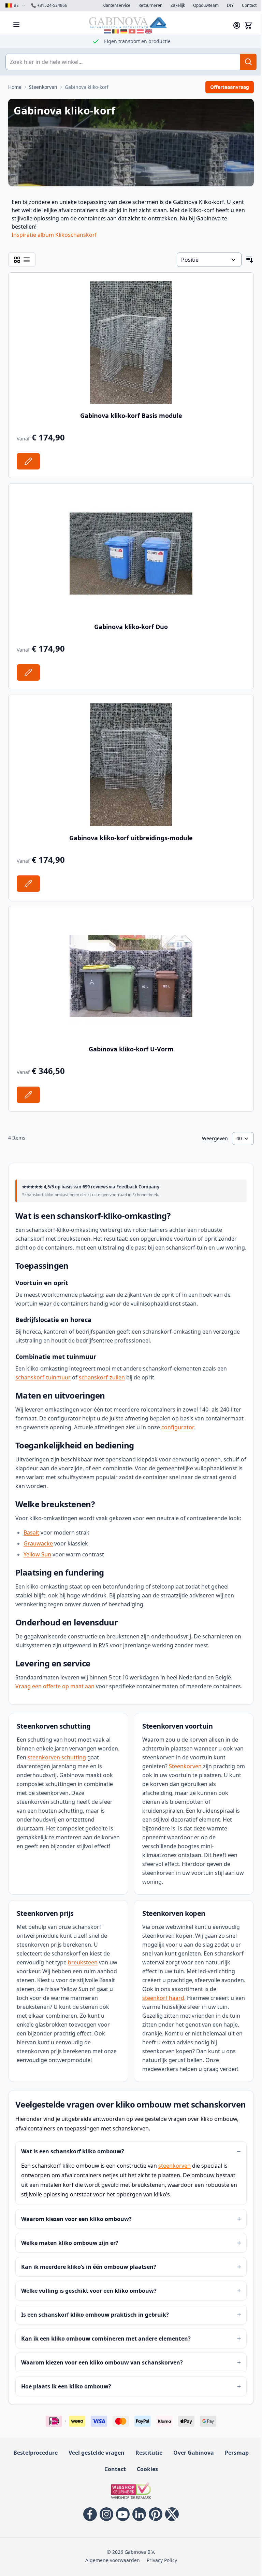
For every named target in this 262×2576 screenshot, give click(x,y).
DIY (230, 5)
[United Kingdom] (148, 31)
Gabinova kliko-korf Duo (131, 627)
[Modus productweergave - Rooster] (17, 260)
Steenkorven (185, 1766)
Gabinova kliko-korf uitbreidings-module (131, 838)
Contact (249, 5)
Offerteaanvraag (230, 87)
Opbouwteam (206, 5)
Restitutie (149, 2453)
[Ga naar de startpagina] (128, 22)
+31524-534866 (49, 5)
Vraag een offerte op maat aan (55, 1686)
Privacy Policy (162, 2560)
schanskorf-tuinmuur (43, 1377)
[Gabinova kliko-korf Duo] (131, 554)
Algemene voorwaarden (113, 2560)
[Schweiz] (132, 31)
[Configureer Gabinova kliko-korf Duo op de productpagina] (28, 672)
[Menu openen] (16, 24)
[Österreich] (140, 31)
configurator (177, 1427)
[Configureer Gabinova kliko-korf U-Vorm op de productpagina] (28, 1095)
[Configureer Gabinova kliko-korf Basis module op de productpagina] (28, 461)
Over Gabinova (194, 2453)
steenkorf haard (163, 1998)
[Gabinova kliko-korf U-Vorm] (131, 976)
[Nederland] (107, 31)
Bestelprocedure (35, 2453)
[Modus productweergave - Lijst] (27, 260)
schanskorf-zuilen (102, 1377)
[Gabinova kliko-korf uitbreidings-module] (131, 765)
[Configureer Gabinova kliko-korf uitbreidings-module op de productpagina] (28, 884)
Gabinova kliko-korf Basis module (131, 415)
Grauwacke (38, 1543)
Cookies (147, 2469)
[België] (116, 31)
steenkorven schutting (57, 1757)
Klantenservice (116, 5)
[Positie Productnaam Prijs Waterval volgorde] (209, 260)
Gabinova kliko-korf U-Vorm (131, 1049)
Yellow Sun (37, 1554)
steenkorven (174, 2166)
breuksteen (83, 1962)
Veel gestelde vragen (97, 2453)
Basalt (31, 1532)
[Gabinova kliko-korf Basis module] (131, 342)
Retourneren (150, 5)
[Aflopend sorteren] (250, 260)
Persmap (237, 2453)
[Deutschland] (124, 31)
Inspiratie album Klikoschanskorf (54, 235)
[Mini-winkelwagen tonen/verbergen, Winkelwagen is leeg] (248, 25)
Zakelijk (178, 5)
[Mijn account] (237, 25)
